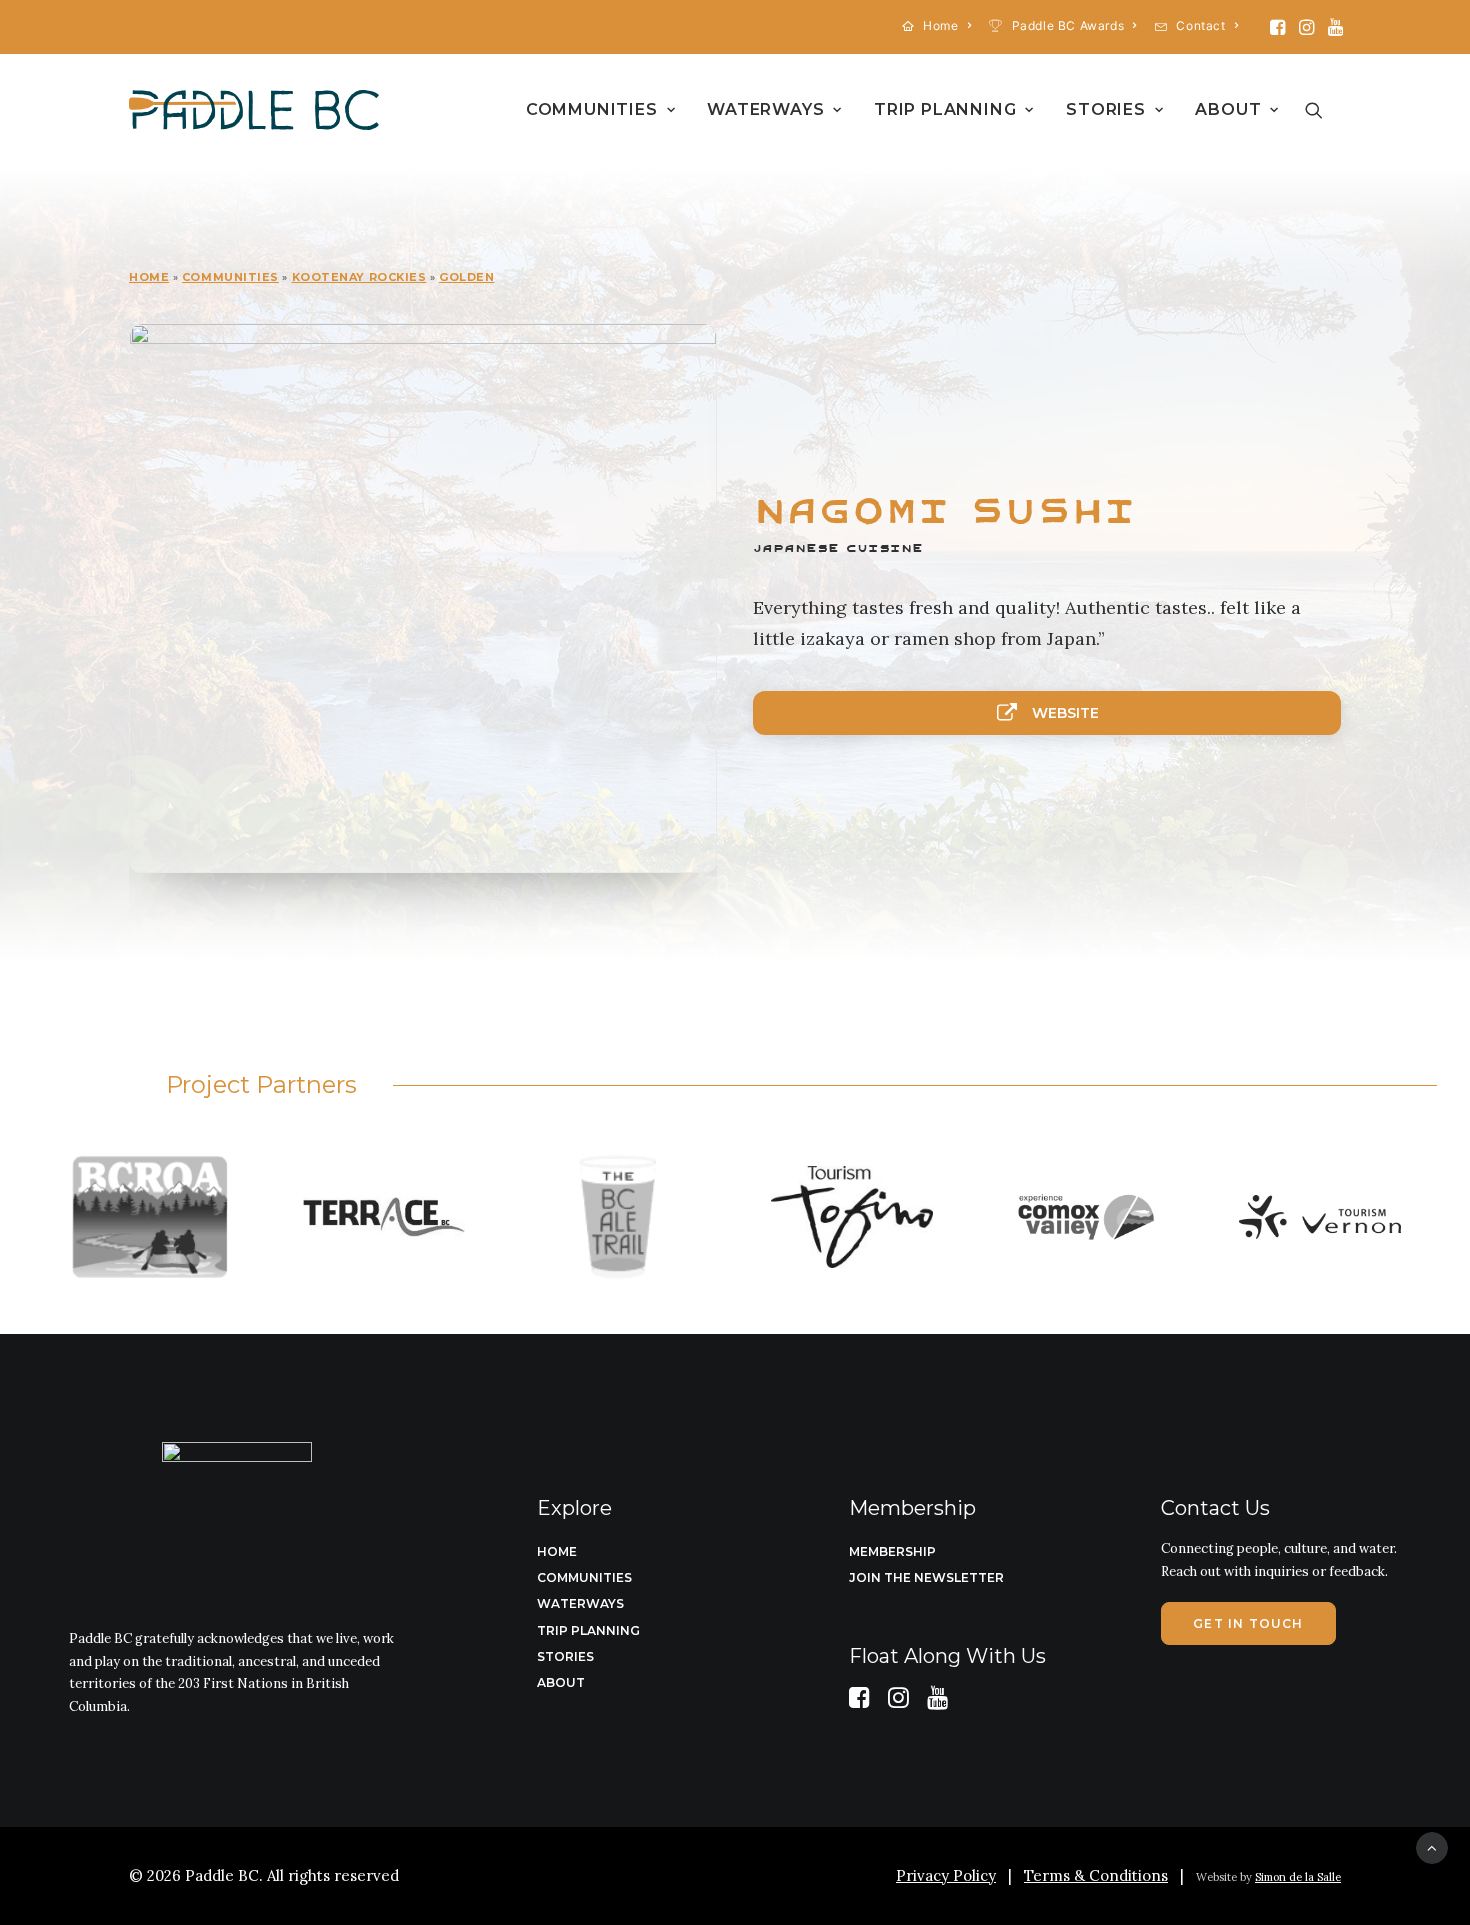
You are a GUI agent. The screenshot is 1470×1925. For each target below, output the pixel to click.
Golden (466, 277)
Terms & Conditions (1096, 1875)
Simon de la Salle (1298, 1877)
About (1228, 109)
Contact (1200, 25)
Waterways (765, 109)
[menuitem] (937, 25)
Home (940, 25)
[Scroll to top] (1432, 1846)
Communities (592, 109)
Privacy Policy (946, 1875)
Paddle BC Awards (1068, 25)
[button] (1277, 27)
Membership (892, 1551)
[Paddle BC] (254, 110)
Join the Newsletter (926, 1577)
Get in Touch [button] (1248, 1623)
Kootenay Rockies (359, 277)
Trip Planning (945, 109)
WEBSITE (1065, 713)
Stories (1106, 109)
